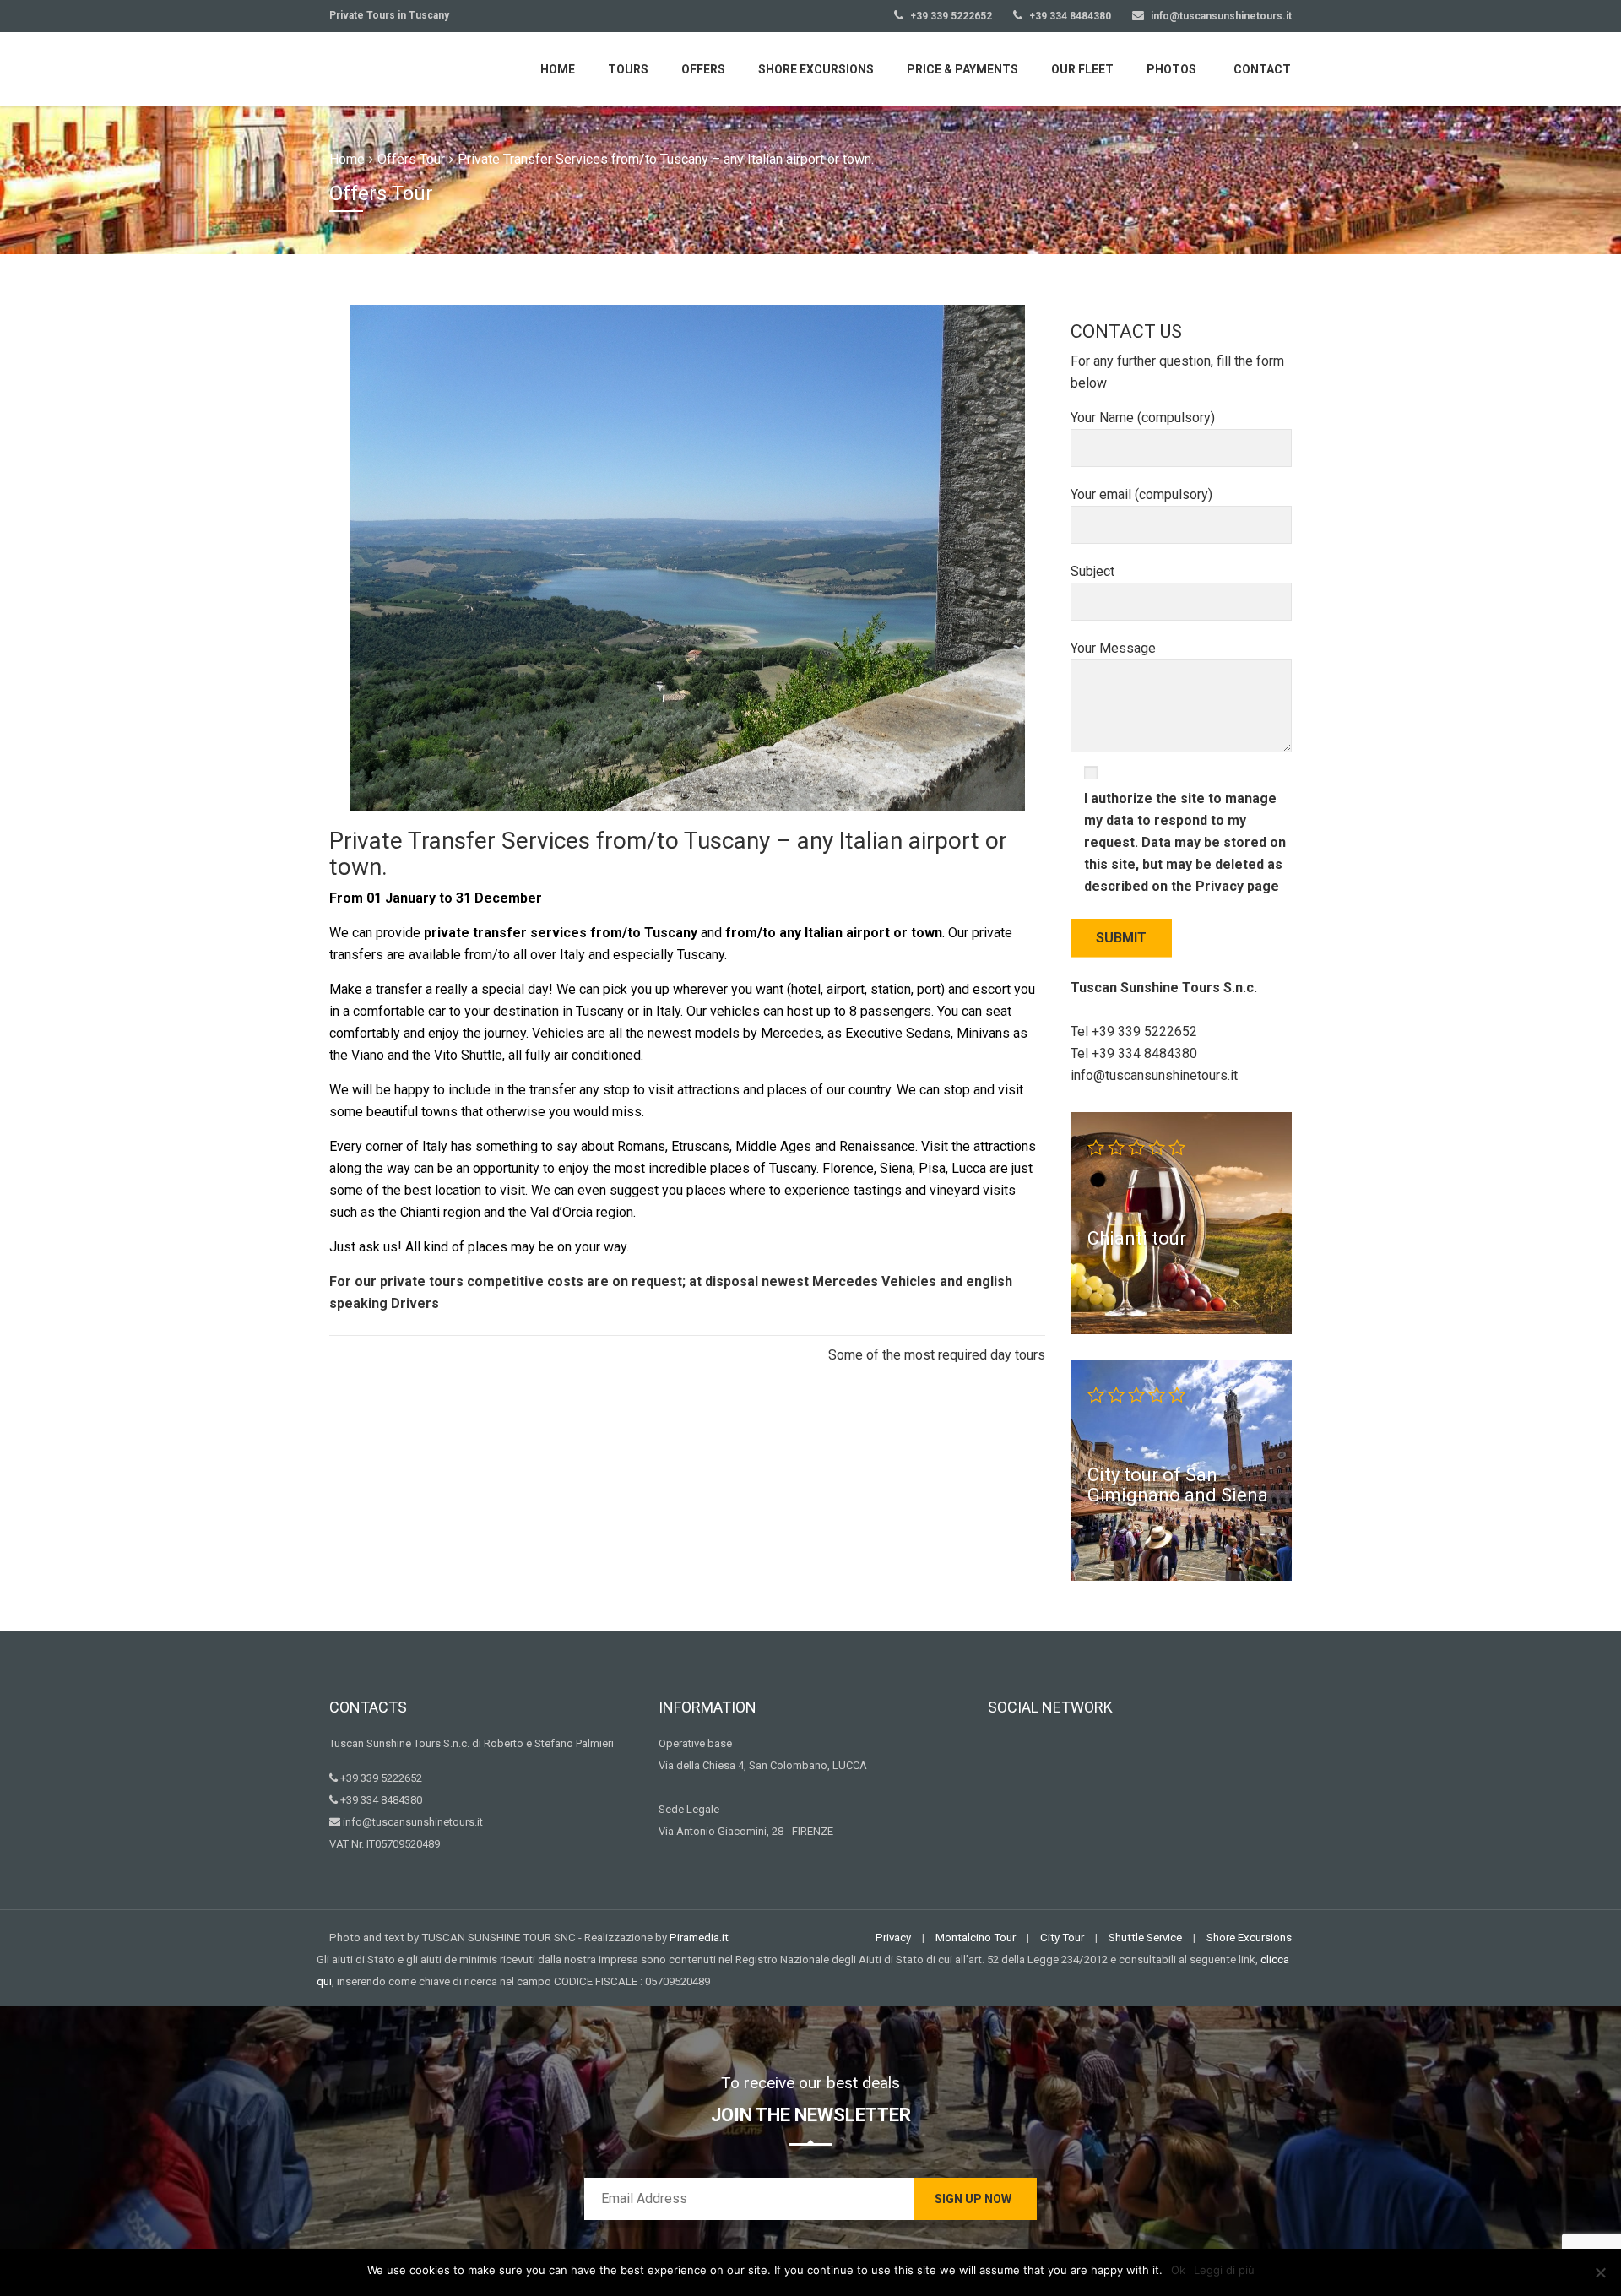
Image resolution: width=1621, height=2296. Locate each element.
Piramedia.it (699, 1938)
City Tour (1062, 1938)
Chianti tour (1137, 1238)
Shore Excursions (1249, 1938)
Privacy (1221, 886)
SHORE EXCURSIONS (816, 69)
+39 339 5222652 (950, 16)
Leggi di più (1224, 2270)
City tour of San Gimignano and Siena (1178, 1485)
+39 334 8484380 (1069, 16)
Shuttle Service (1145, 1938)
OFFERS (703, 69)
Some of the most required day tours (937, 1355)
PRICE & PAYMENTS (962, 69)
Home (347, 159)
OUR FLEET (1082, 69)
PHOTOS (1171, 69)
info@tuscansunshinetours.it (1221, 16)
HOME (558, 69)
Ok (1178, 2270)
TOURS (628, 69)
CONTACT (1262, 69)
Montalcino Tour (976, 1938)
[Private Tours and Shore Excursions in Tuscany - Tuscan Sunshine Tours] (409, 68)
